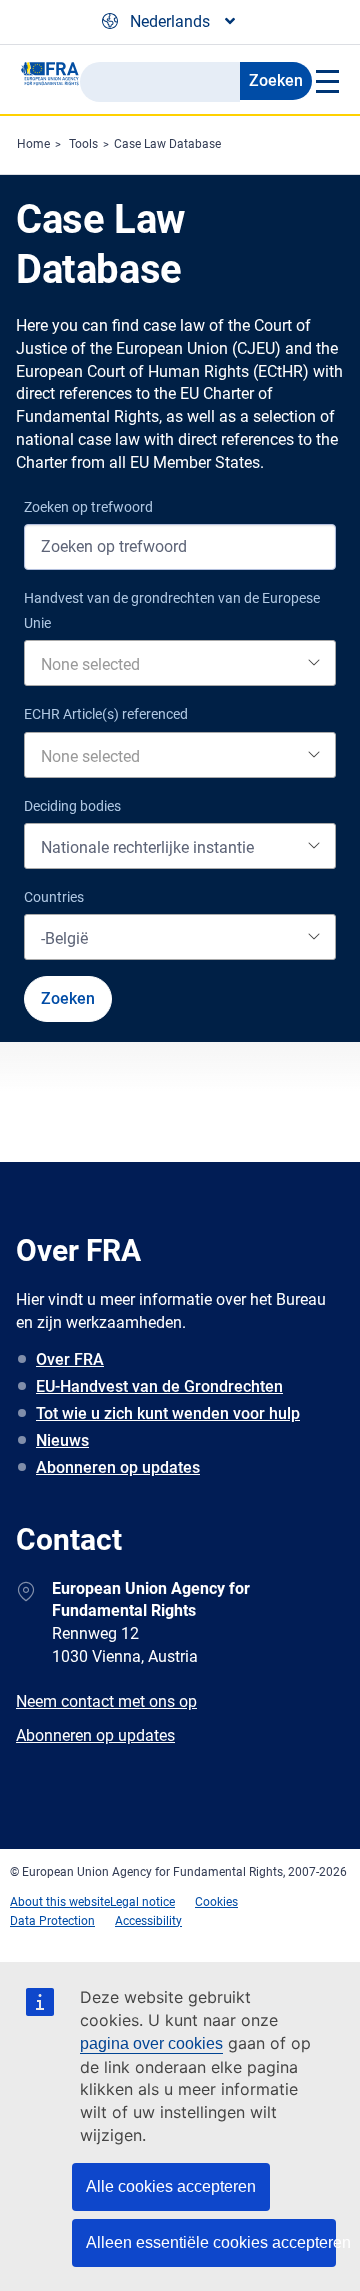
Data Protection (52, 1921)
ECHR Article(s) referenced (106, 714)
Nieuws (62, 1440)
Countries (54, 897)
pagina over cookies (151, 2043)
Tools (83, 144)
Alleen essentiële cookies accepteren (211, 2242)
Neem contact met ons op (106, 1701)
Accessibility (148, 1921)
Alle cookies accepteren (171, 2186)
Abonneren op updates (118, 1467)
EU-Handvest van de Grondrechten (159, 1386)
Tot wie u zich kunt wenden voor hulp (168, 1413)
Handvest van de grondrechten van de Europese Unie (172, 610)
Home (33, 144)
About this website (60, 1902)
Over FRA (70, 1359)
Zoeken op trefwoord (88, 507)
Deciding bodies (72, 806)
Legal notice (142, 1902)
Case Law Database (167, 144)
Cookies (216, 1902)
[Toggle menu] (326, 81)
